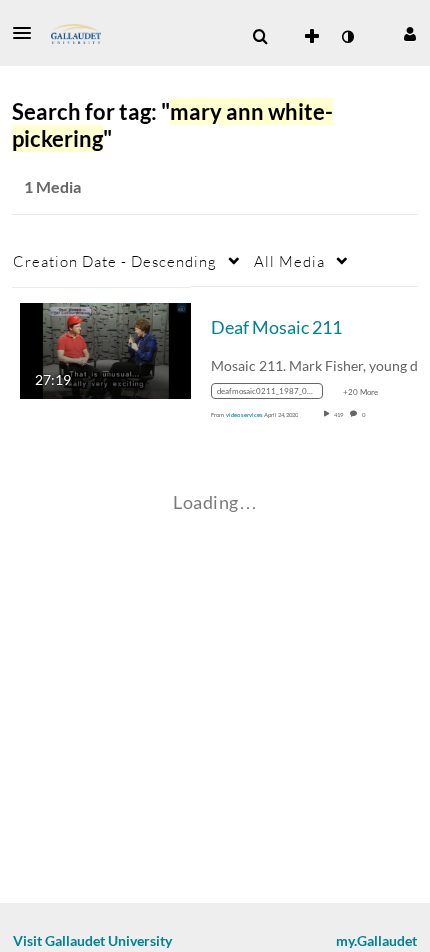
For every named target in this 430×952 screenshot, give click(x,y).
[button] (28, 33)
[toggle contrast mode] (347, 37)
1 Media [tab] (52, 186)
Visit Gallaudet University (92, 940)
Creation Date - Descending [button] (115, 261)
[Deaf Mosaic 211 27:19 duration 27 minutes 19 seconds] (105, 348)
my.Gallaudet (376, 940)
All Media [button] (289, 261)
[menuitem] (260, 37)
